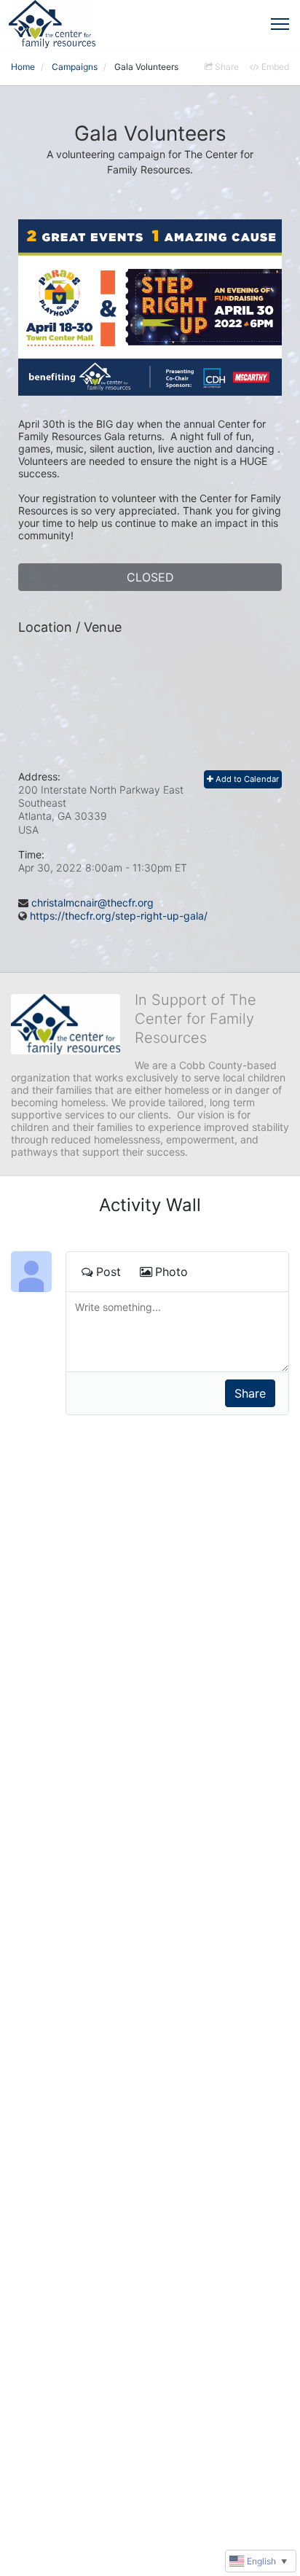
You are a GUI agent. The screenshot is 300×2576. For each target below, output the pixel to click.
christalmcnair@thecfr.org (92, 903)
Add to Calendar (246, 779)
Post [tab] (108, 1272)
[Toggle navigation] (280, 24)
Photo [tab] (171, 1272)
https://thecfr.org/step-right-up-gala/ (119, 916)
